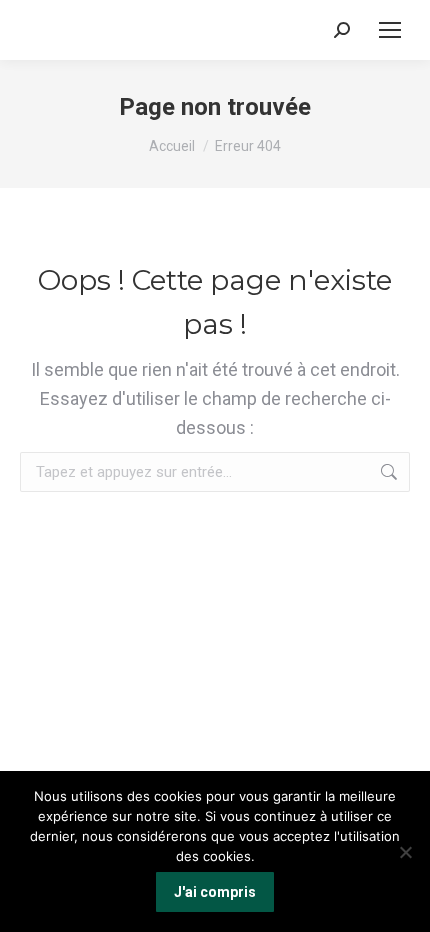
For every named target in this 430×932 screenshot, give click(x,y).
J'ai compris (215, 892)
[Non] (405, 852)
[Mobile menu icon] (390, 30)
